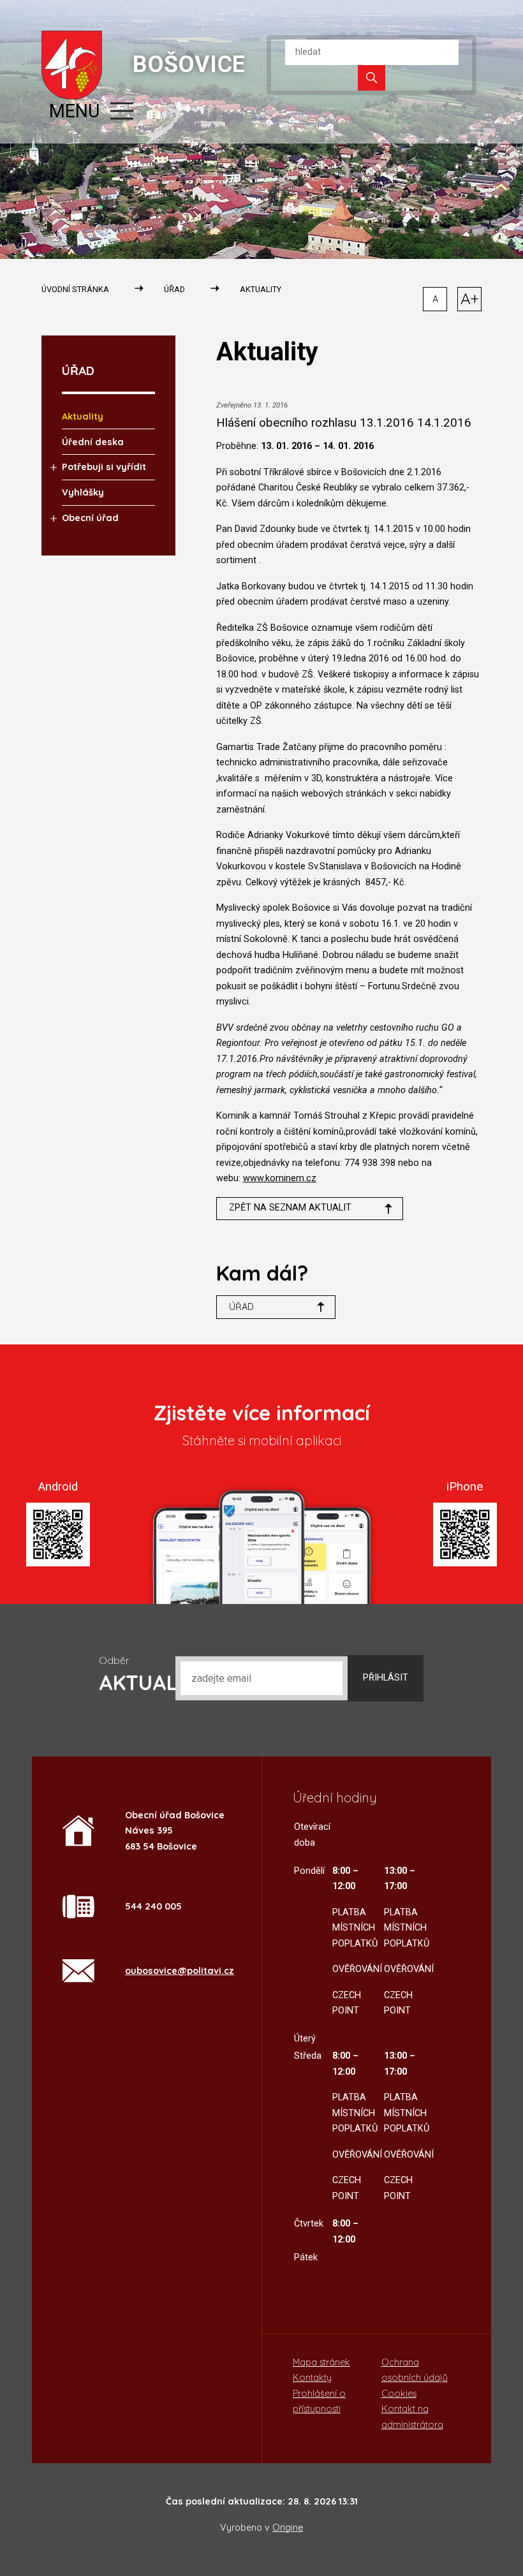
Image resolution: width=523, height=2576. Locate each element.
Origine (288, 2528)
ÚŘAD (174, 289)
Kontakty (312, 2378)
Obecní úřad (90, 518)
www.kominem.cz (280, 1178)
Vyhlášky (83, 492)
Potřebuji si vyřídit (104, 467)
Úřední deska (93, 442)
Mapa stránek (321, 2362)
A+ (470, 298)
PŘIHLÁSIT (386, 1678)
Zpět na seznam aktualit (290, 1208)
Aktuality (261, 289)
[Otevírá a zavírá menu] (122, 111)
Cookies (399, 2394)
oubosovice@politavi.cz (180, 1971)
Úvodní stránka (75, 289)
